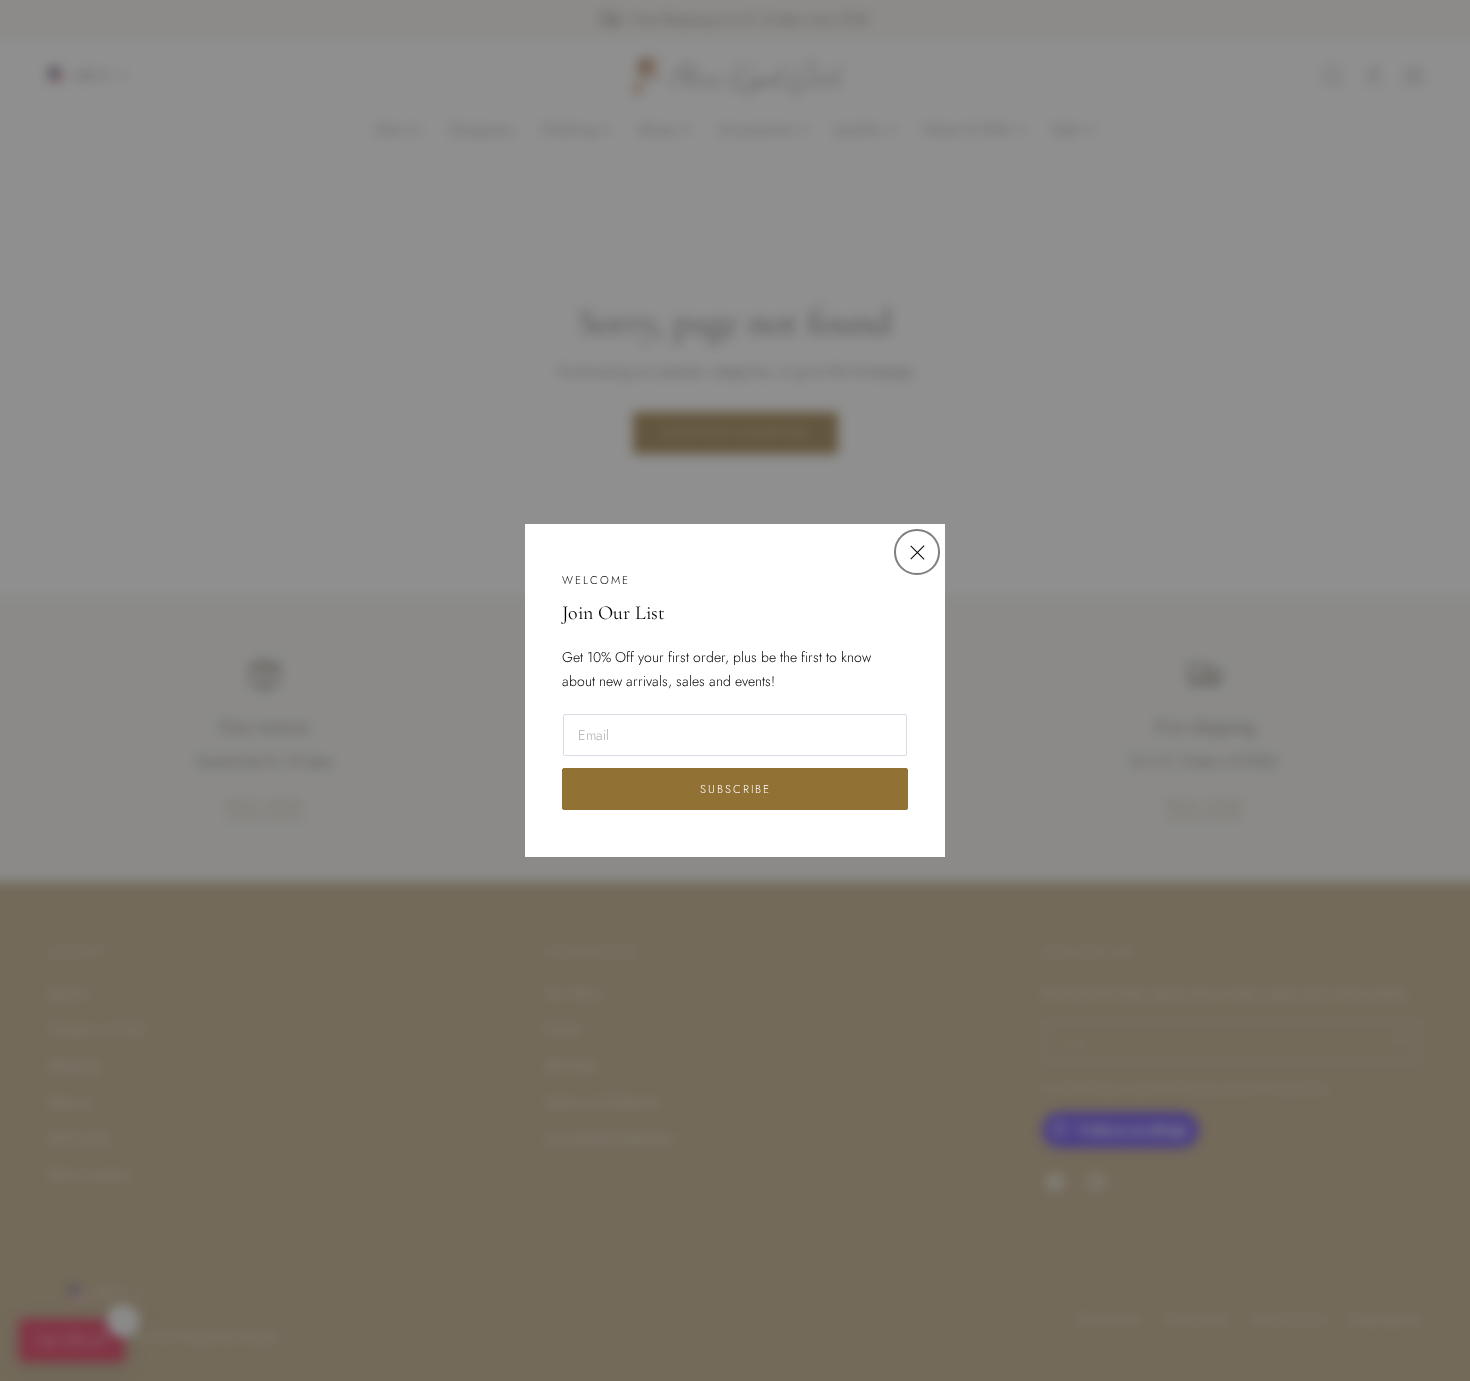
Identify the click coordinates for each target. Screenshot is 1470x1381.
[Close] (916, 551)
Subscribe (735, 789)
